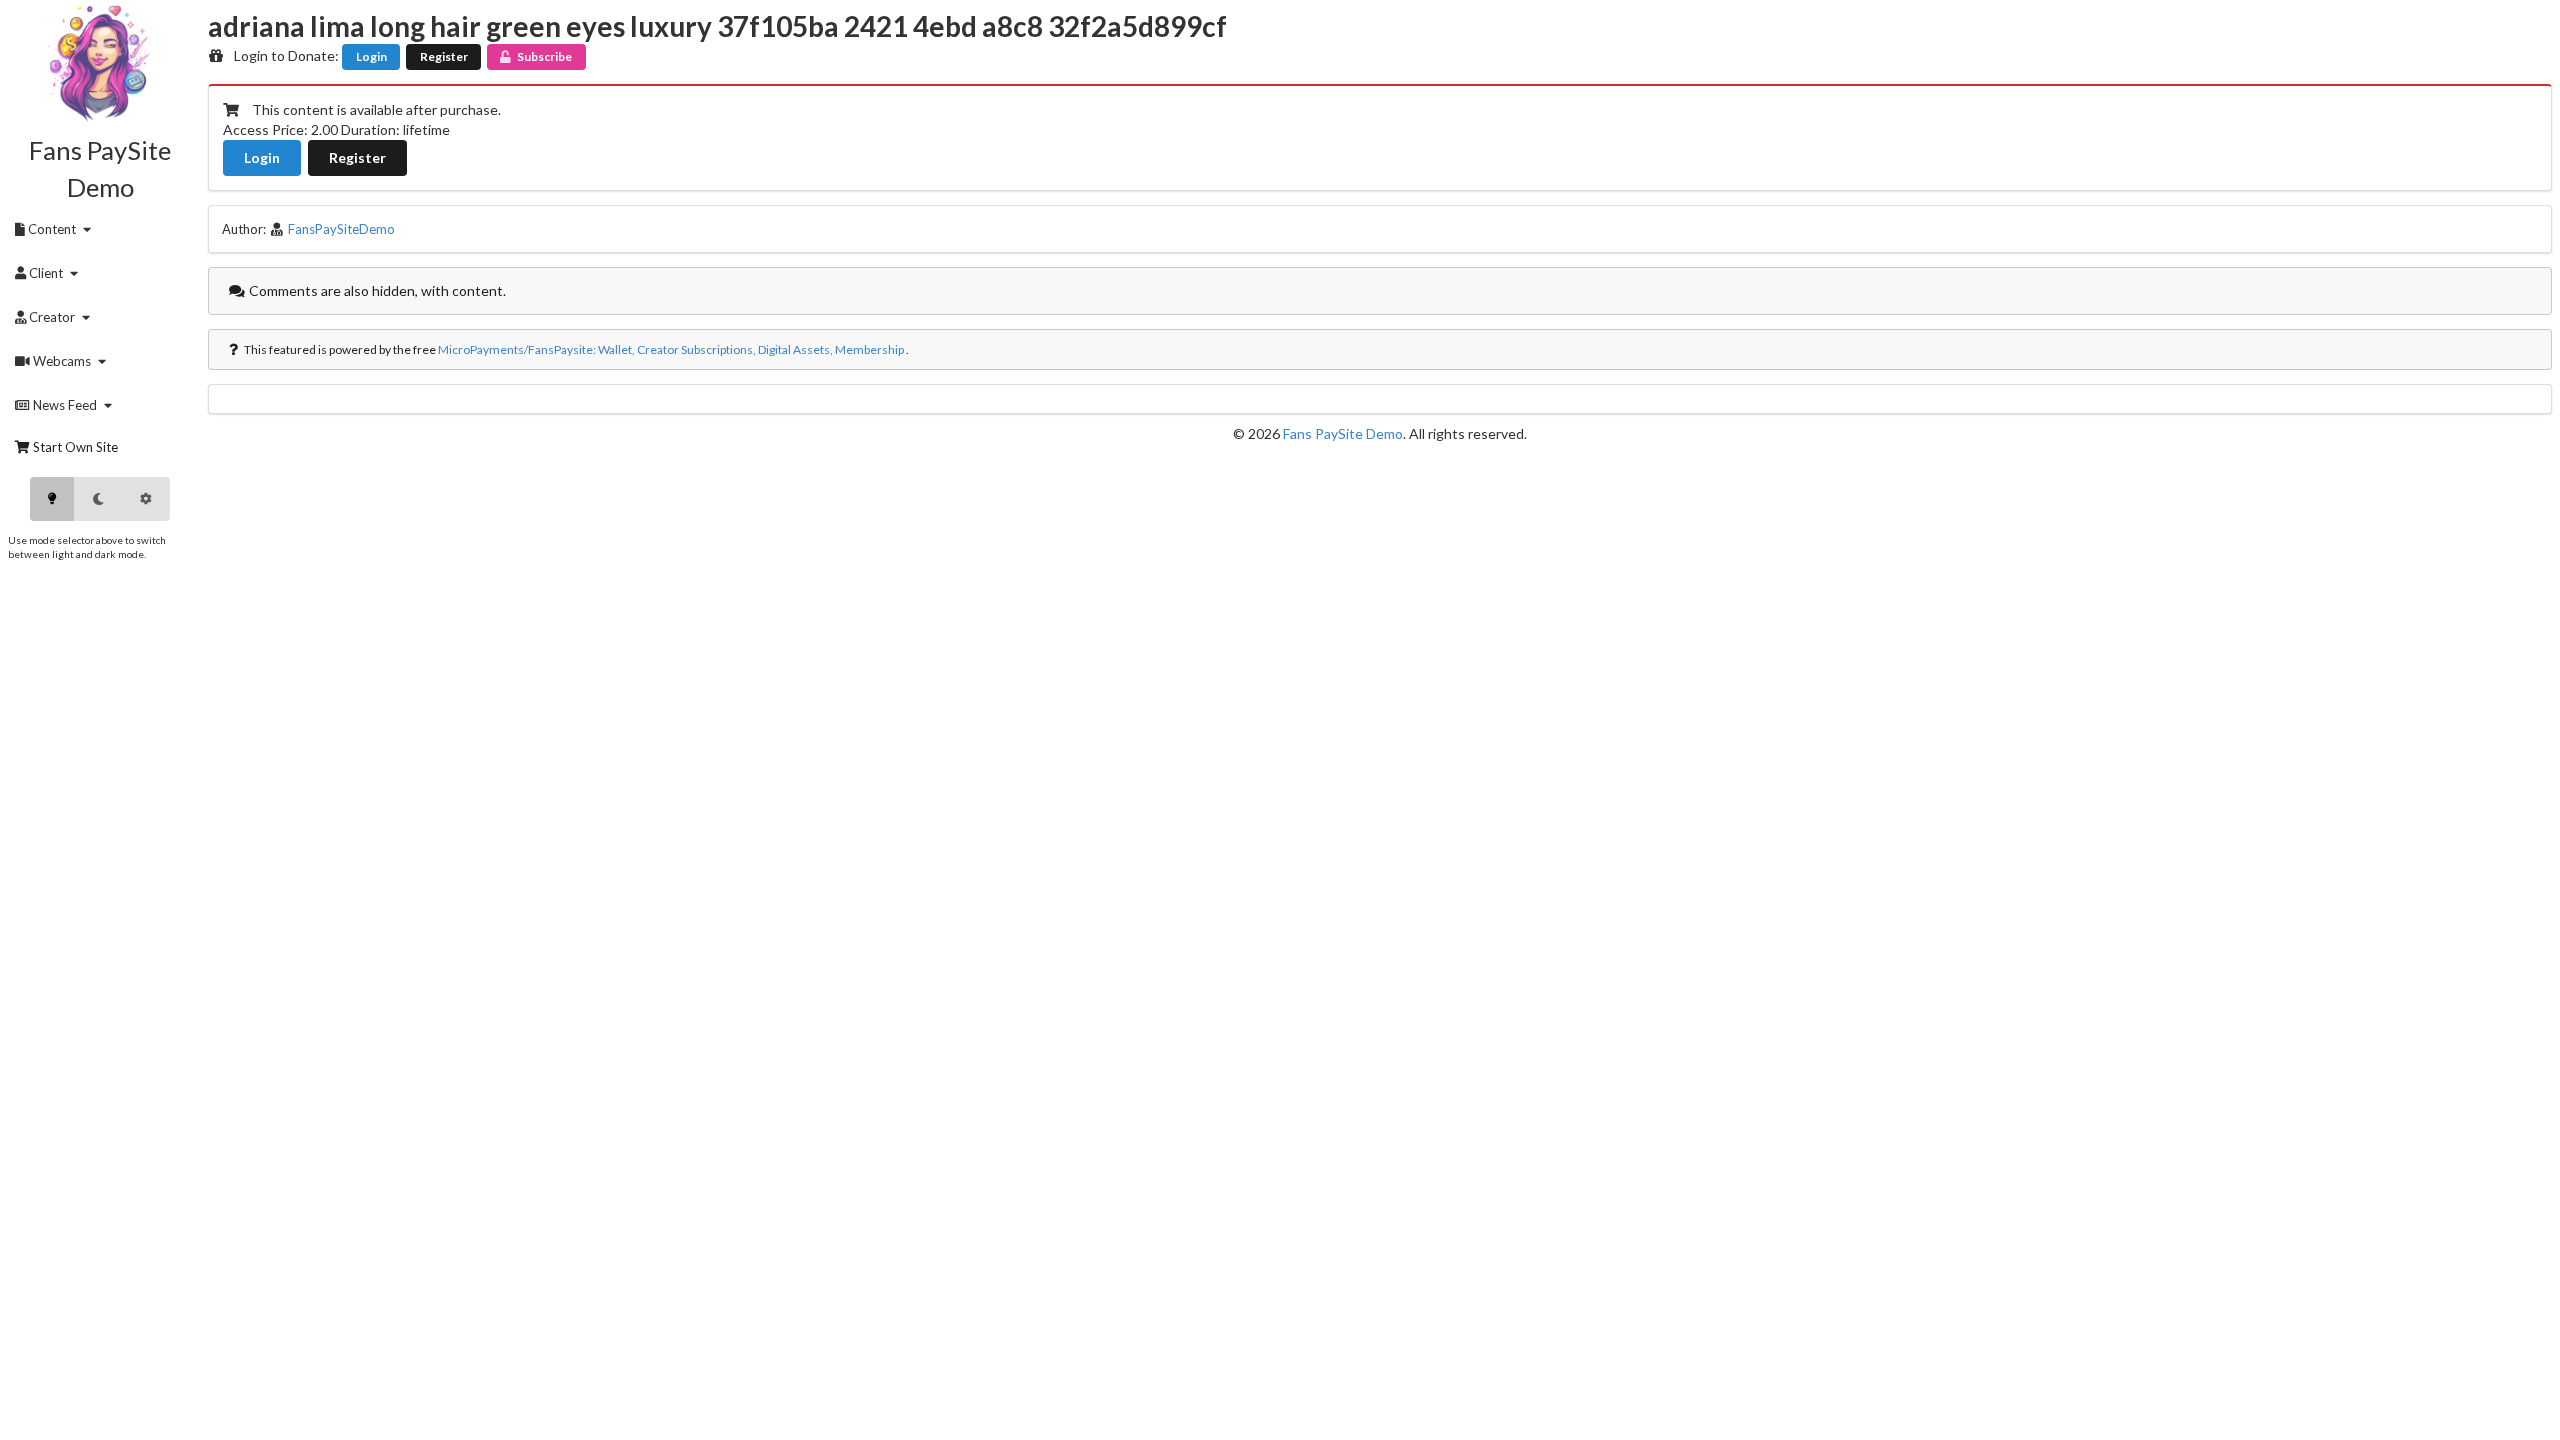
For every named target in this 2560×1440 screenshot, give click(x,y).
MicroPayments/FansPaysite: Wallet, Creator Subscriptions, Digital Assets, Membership (671, 349)
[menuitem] (56, 229)
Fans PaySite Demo (1343, 433)
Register (444, 56)
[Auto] (146, 499)
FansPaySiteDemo (341, 229)
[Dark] (98, 499)
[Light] (52, 499)
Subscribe (544, 56)
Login (371, 56)
